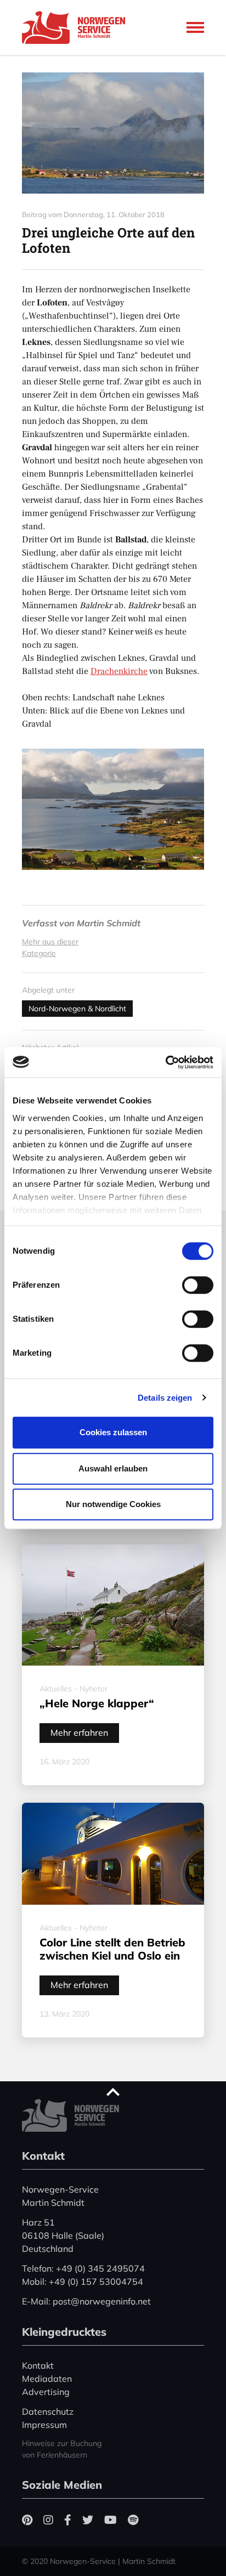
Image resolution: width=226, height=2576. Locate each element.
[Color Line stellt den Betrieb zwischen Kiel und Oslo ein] (113, 1854)
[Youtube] (111, 2520)
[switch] (198, 1285)
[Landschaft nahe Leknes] (113, 133)
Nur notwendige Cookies (113, 1504)
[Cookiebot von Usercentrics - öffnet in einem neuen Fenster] (165, 1062)
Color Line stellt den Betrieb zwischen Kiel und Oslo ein (112, 1949)
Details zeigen (165, 1398)
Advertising (46, 2392)
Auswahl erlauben (113, 1468)
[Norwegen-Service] (77, 27)
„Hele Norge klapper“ (97, 1703)
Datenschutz (48, 2411)
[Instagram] (48, 2520)
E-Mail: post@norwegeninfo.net (86, 2301)
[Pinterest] (27, 2520)
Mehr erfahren (79, 1733)
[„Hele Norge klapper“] (113, 1605)
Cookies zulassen (113, 1432)
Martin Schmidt (109, 923)
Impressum (44, 2425)
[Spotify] (133, 2520)
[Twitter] (88, 2520)
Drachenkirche (119, 671)
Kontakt (38, 2365)
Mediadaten (47, 2379)
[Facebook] (68, 2520)
